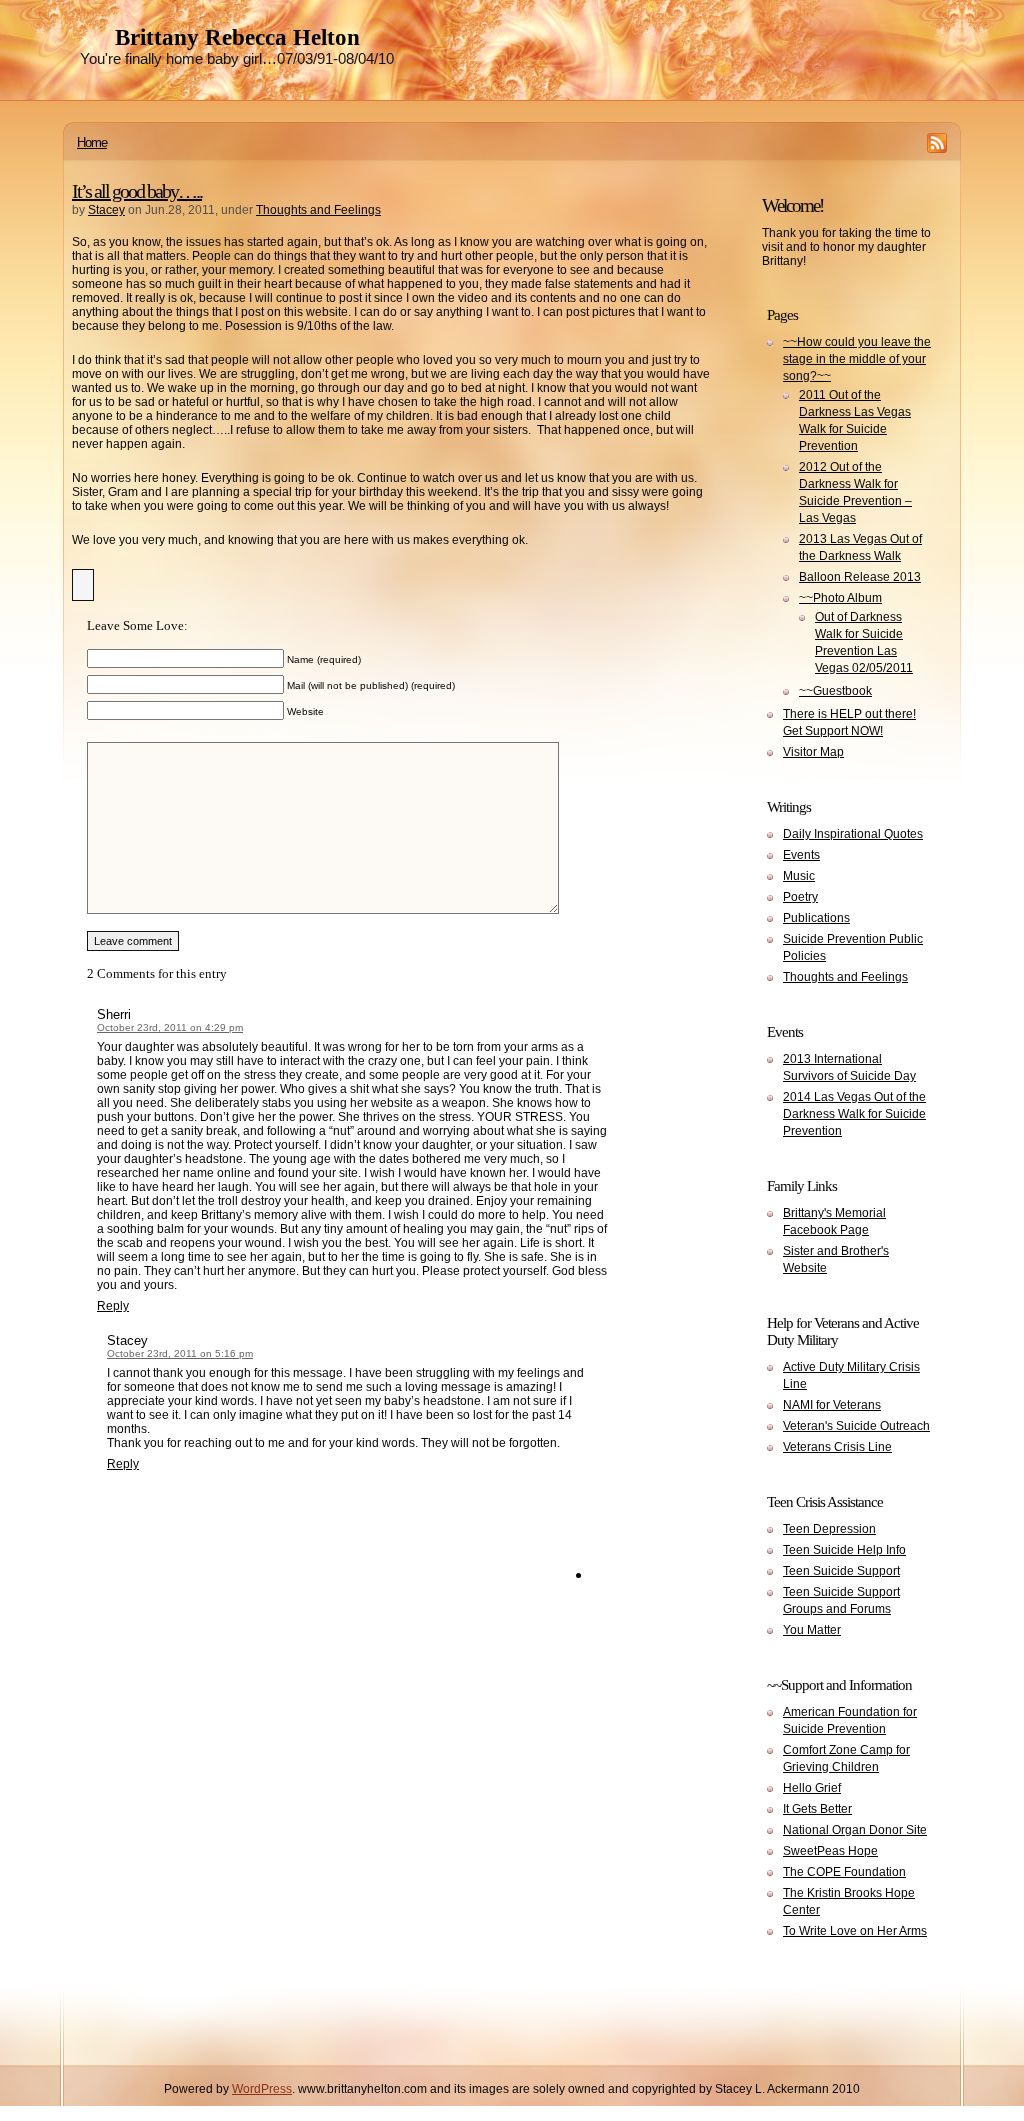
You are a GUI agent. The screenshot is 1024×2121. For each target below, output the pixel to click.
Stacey (106, 210)
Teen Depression (829, 1529)
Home (92, 142)
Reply (113, 1306)
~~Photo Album (840, 598)
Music (799, 876)
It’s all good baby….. (137, 191)
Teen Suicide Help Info (844, 1550)
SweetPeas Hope (830, 1851)
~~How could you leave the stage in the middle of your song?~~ (857, 359)
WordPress (262, 2089)
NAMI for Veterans (832, 1405)
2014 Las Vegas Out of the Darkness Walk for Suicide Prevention (854, 1114)
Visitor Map (813, 752)
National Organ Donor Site (855, 1830)
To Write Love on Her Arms (855, 1931)
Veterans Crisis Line (837, 1447)
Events (801, 855)
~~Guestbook (835, 691)
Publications (816, 918)
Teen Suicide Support (841, 1571)
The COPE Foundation (844, 1872)
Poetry (800, 897)
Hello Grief (812, 1788)
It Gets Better (817, 1809)
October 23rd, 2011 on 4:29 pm (170, 1027)
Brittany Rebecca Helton (237, 37)
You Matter (812, 1630)
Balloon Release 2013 (860, 577)
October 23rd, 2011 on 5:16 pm (180, 1353)
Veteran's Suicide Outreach (856, 1426)
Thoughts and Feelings (318, 210)
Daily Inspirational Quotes (853, 834)
